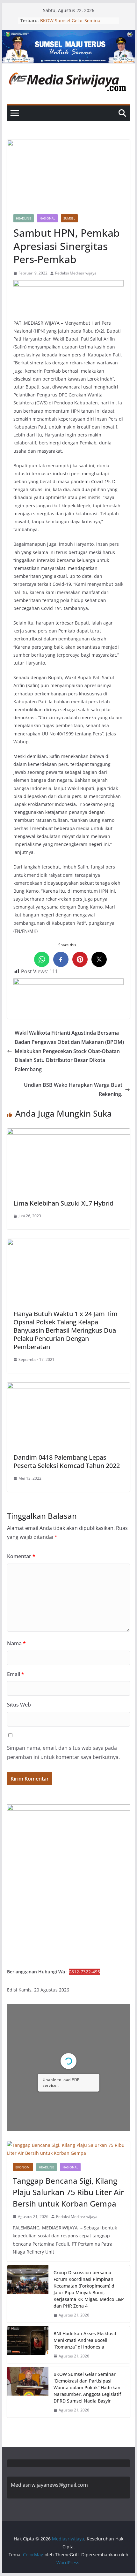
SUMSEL (69, 218)
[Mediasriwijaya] (68, 35)
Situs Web (19, 1705)
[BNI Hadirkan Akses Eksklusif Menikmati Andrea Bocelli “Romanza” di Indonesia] (28, 2345)
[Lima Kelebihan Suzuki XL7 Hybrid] (68, 1133)
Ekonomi (23, 2167)
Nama (16, 1643)
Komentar (21, 1556)
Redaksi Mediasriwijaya (76, 273)
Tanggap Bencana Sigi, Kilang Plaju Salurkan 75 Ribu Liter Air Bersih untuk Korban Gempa (68, 2192)
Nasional (47, 218)
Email (16, 1674)
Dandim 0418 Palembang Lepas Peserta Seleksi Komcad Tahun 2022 (67, 1461)
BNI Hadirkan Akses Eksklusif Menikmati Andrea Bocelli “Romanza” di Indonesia (85, 2340)
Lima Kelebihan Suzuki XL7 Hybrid (63, 1203)
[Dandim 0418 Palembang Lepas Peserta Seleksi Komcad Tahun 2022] (68, 1387)
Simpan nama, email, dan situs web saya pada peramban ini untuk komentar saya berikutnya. (63, 1752)
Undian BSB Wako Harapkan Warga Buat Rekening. (73, 1089)
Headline (24, 218)
